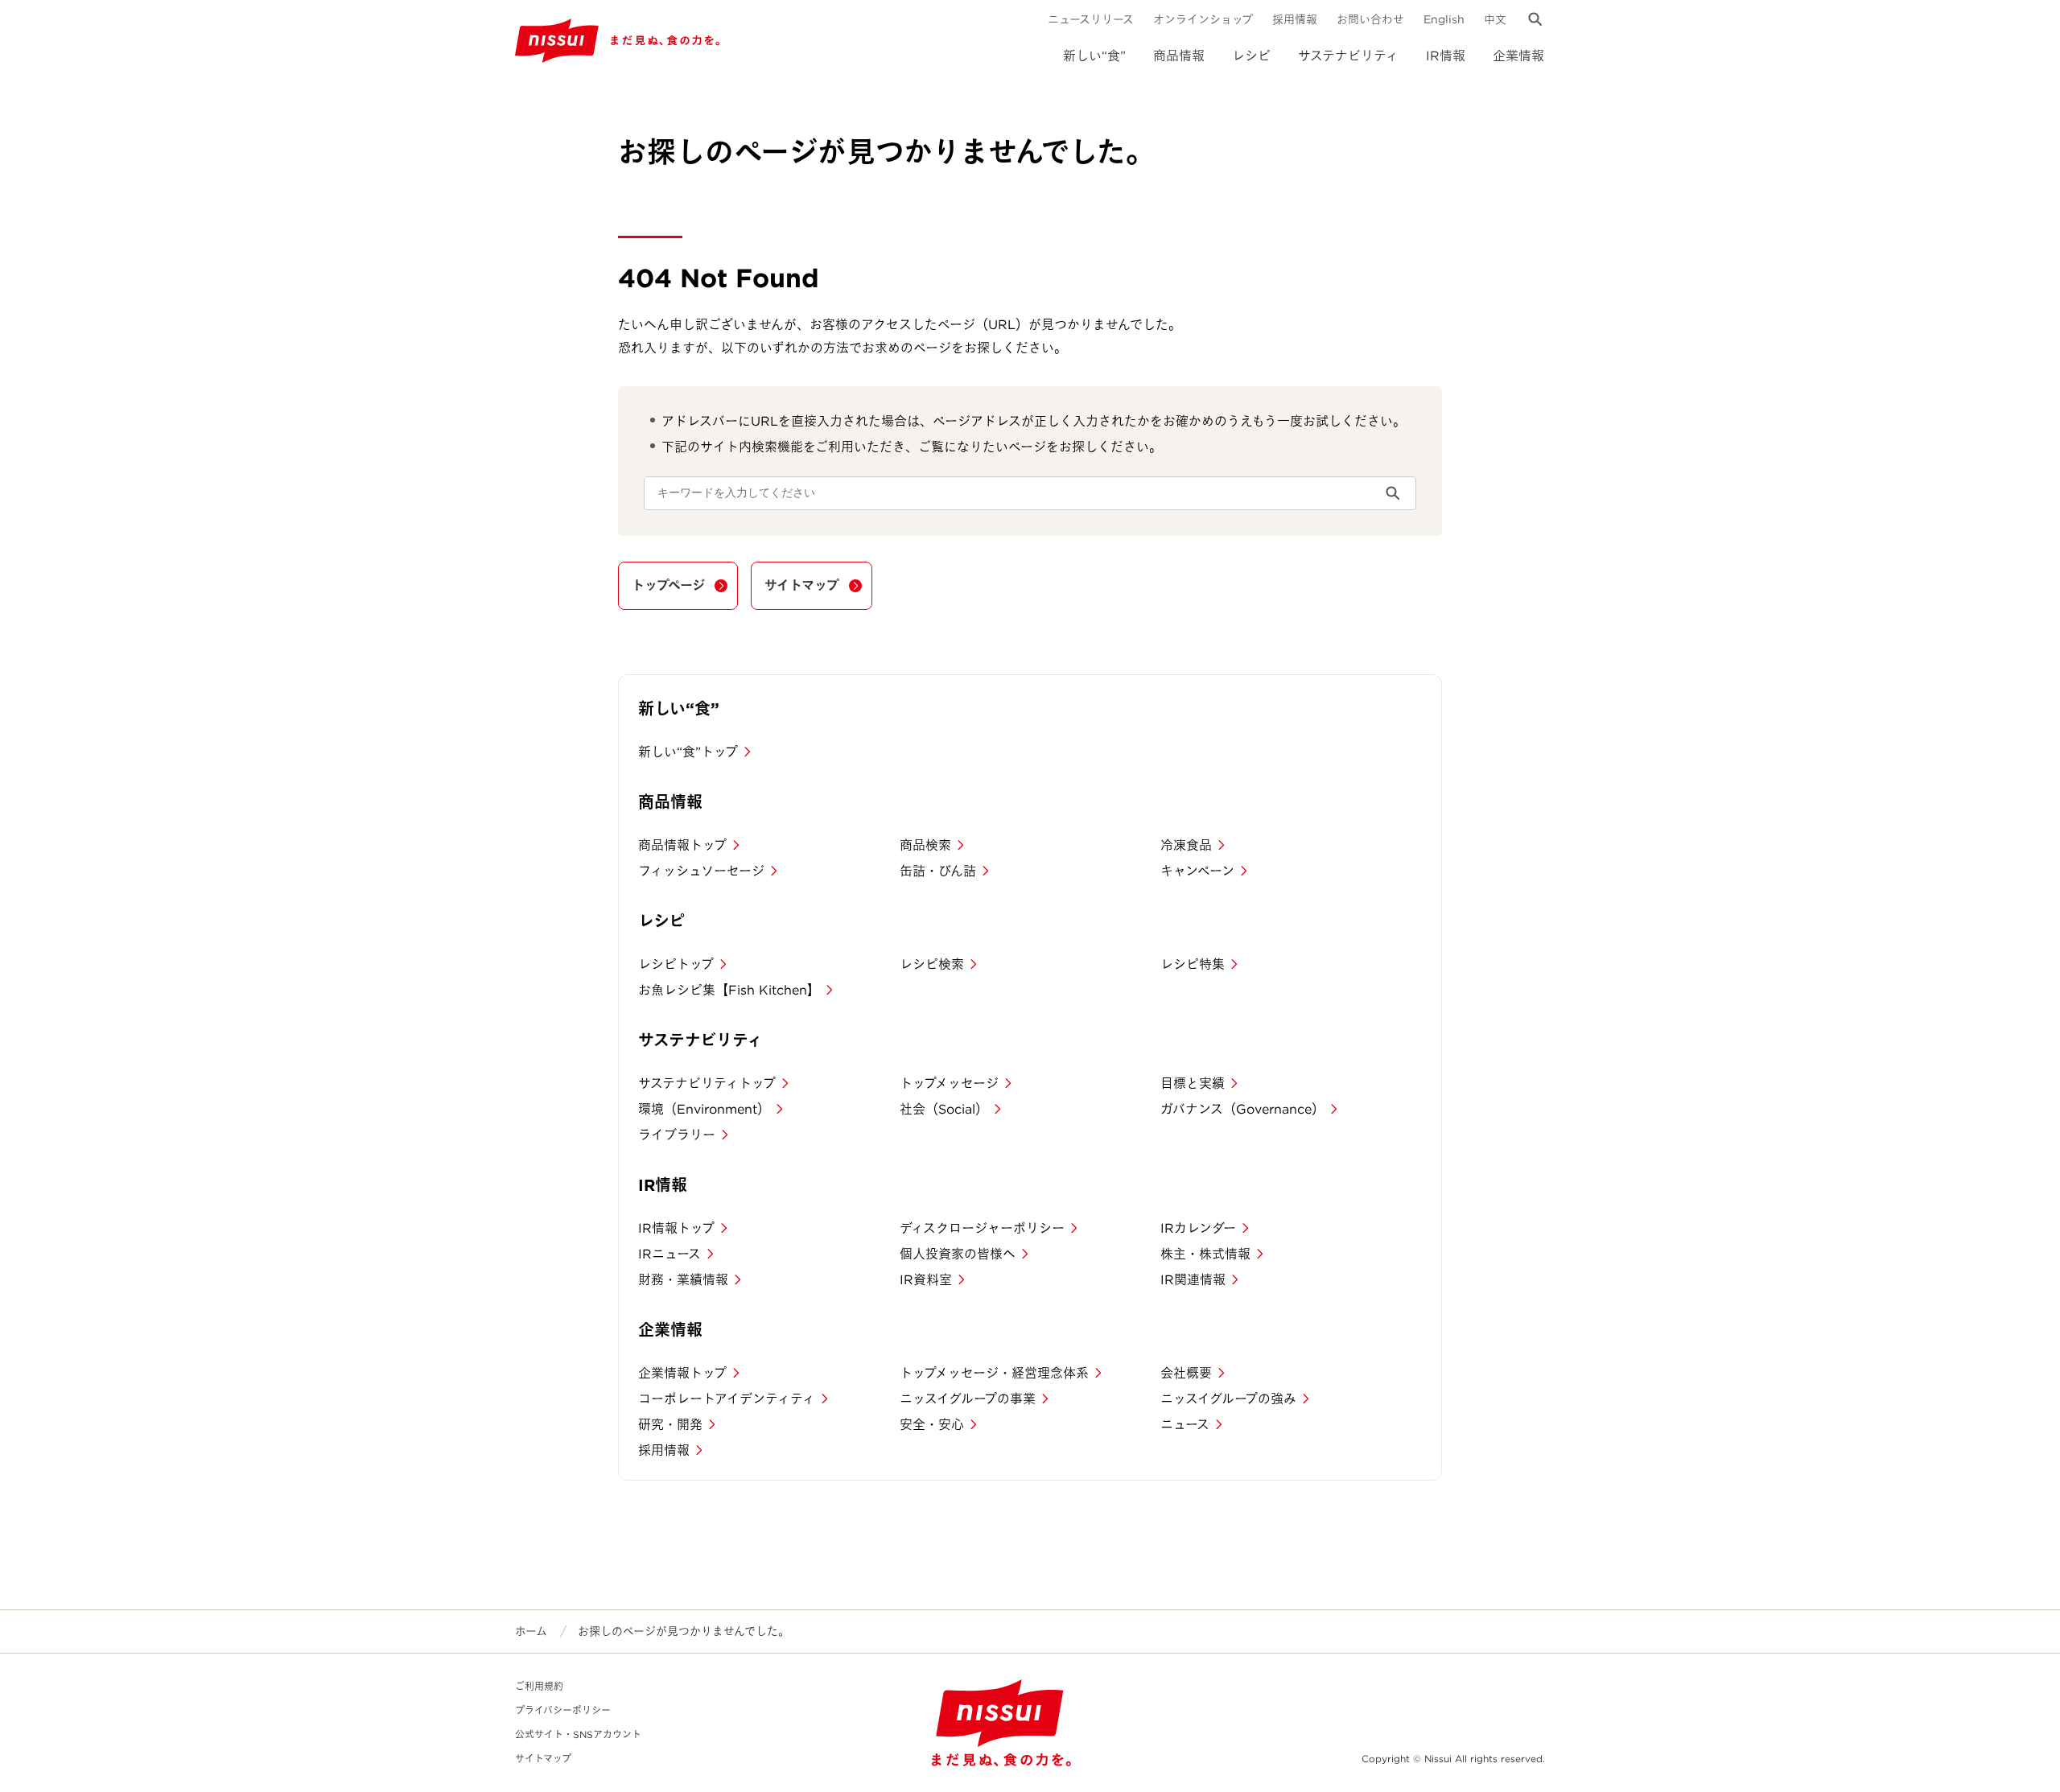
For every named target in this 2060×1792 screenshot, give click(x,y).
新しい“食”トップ (688, 752)
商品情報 (1179, 56)
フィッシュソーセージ (701, 871)
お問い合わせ (1370, 19)
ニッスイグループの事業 (968, 1399)
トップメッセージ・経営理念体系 (994, 1373)
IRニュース (669, 1254)
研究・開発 (670, 1425)
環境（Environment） (704, 1109)
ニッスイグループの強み (1228, 1399)
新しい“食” (1094, 56)
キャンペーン (1197, 871)
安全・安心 (932, 1425)
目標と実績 (1193, 1083)
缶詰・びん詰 (938, 871)
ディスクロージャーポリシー (982, 1228)
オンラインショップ (1203, 19)
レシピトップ (676, 964)
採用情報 (1295, 19)
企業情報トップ (682, 1373)
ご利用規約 (539, 1686)
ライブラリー (677, 1135)
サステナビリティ (1348, 56)
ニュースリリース (1091, 19)
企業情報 (1518, 56)
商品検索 (925, 845)
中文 (1495, 19)
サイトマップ (802, 585)
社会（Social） (944, 1109)
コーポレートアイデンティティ (727, 1399)
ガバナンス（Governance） (1242, 1109)
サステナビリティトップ (707, 1083)
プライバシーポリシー (563, 1710)
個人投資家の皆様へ (958, 1254)
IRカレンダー (1198, 1228)
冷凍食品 (1186, 845)
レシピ (1251, 56)
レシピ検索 (932, 964)
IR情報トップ (676, 1228)
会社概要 (1186, 1373)
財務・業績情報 (683, 1280)
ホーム (531, 1631)
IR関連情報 (1193, 1280)
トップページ (668, 585)
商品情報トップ (682, 845)
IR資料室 (926, 1280)
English (1444, 19)
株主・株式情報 (1205, 1254)
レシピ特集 (1193, 964)
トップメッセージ (949, 1083)
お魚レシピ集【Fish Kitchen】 (729, 990)
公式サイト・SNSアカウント (578, 1734)
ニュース (1185, 1425)
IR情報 (1446, 56)
